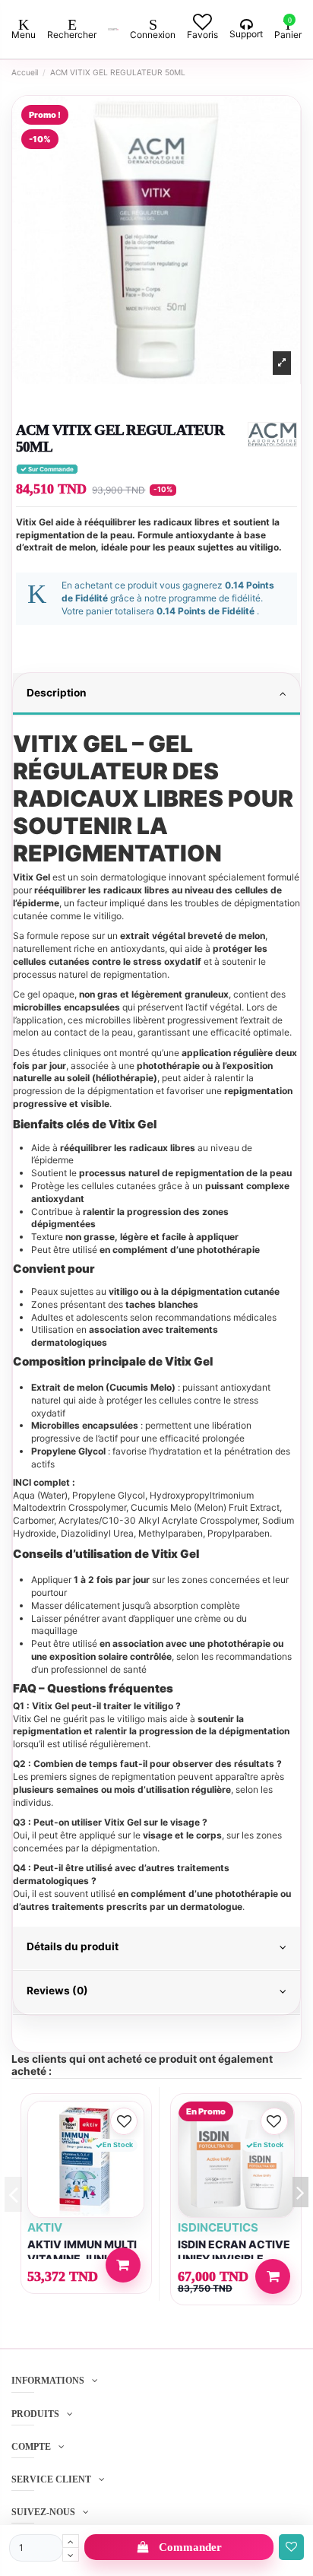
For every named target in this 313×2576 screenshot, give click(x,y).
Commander (190, 2547)
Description (57, 693)
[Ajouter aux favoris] (291, 2547)
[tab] (156, 695)
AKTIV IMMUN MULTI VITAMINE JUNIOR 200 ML (82, 2259)
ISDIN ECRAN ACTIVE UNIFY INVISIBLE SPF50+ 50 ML (234, 2259)
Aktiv (45, 2227)
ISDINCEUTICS (218, 2227)
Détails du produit (73, 1946)
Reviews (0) (57, 1991)
